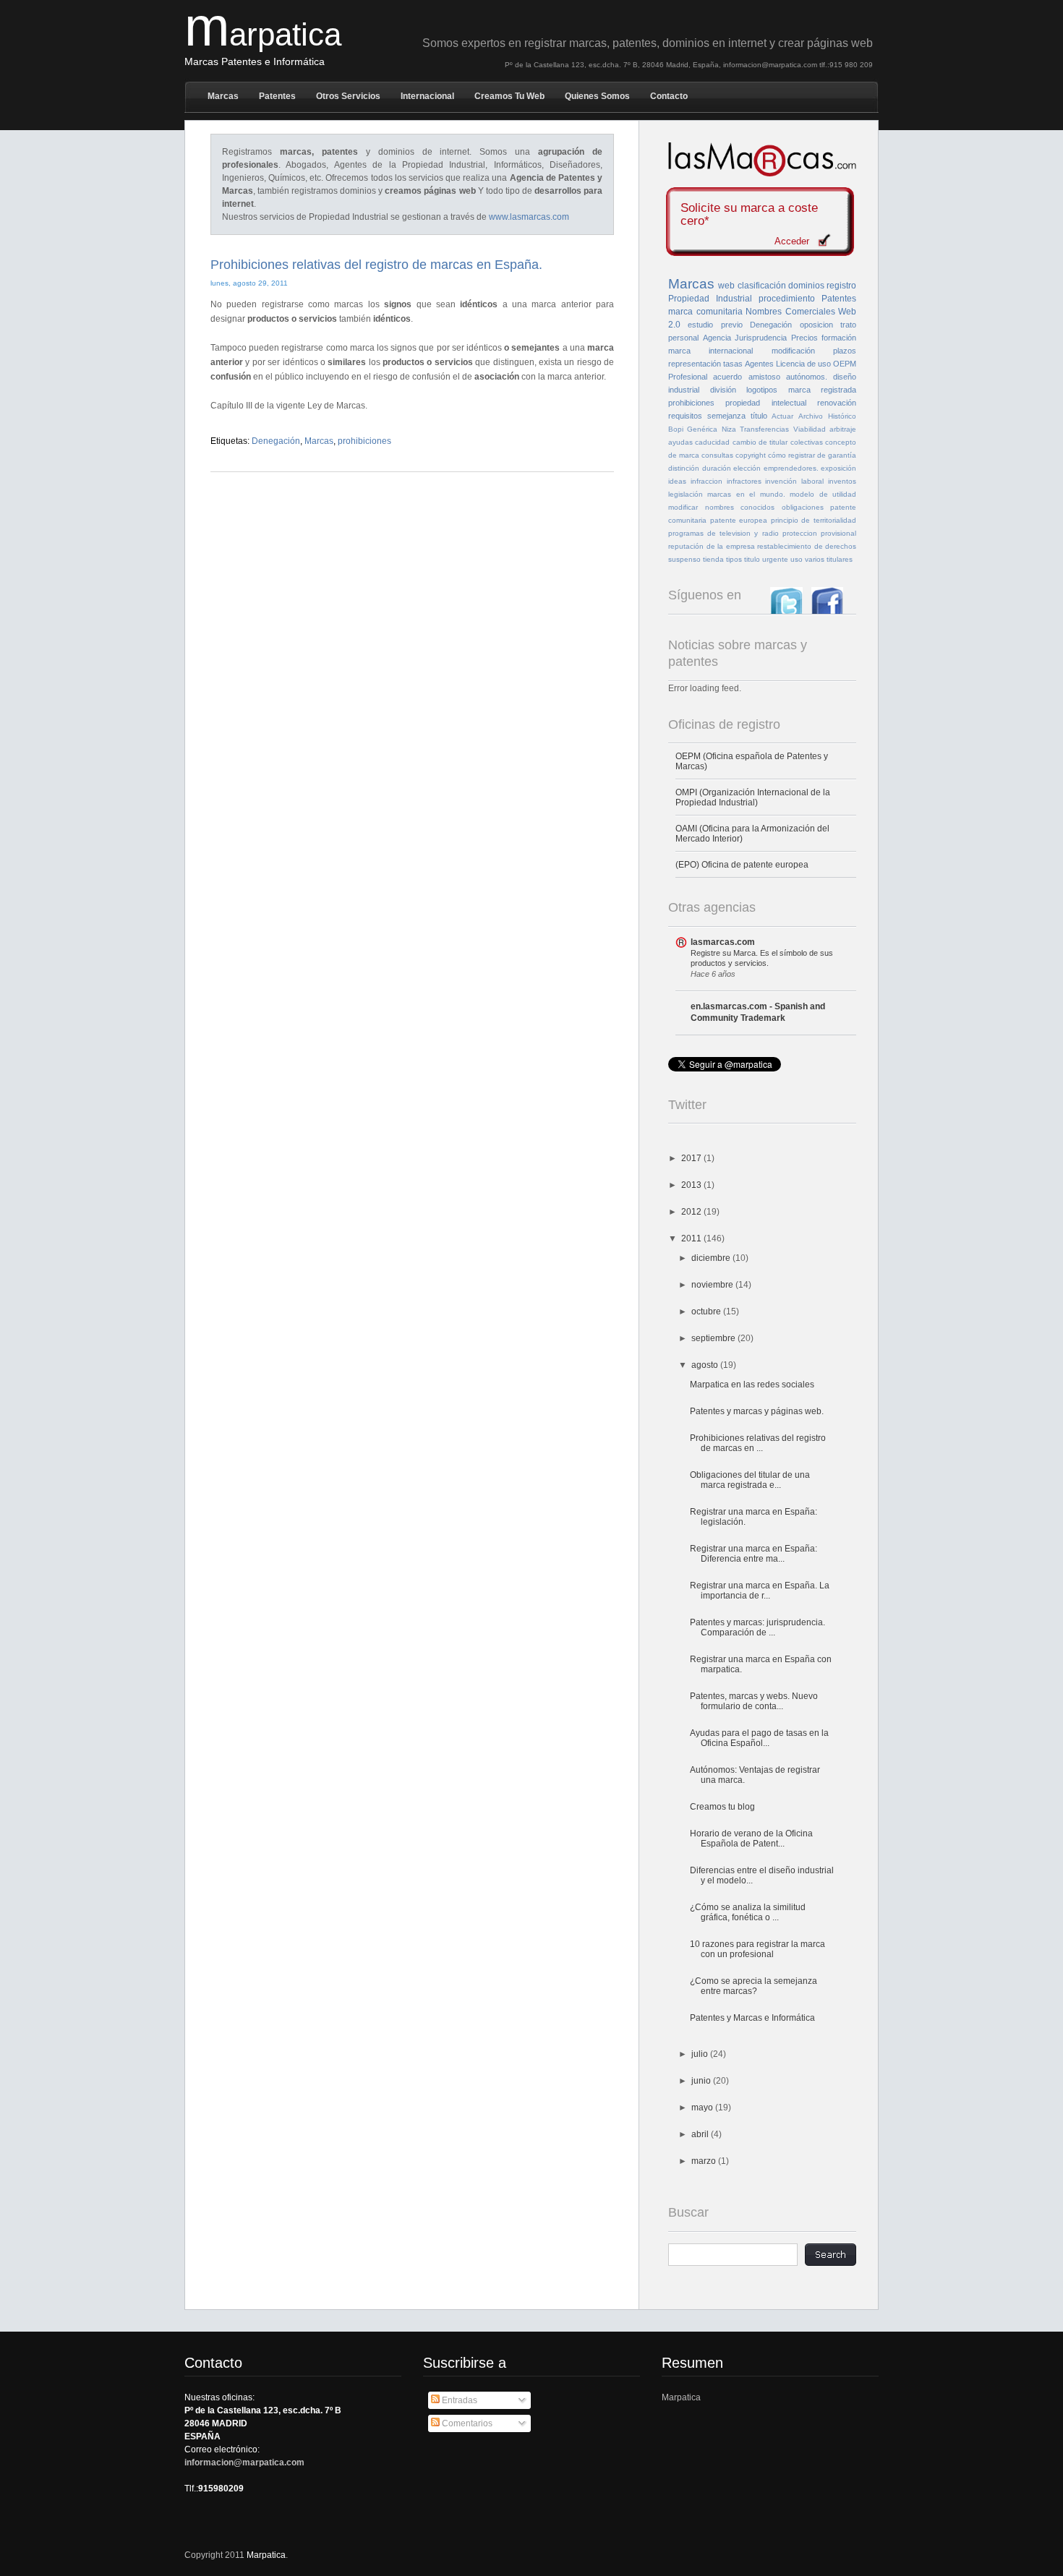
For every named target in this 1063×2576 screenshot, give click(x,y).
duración (717, 468)
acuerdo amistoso (746, 377)
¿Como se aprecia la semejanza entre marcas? (754, 1986)
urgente (775, 559)
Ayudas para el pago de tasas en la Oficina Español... (759, 1738)
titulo (752, 559)
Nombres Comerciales (790, 312)
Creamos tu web (509, 96)
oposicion (816, 325)
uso (797, 559)
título (759, 416)
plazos (845, 351)
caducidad (712, 442)
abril (701, 2134)
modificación (793, 351)
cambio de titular (760, 442)
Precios (804, 338)
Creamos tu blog (722, 1807)
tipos (734, 559)
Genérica (702, 429)
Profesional (688, 377)
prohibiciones (364, 441)
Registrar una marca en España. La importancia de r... (760, 1591)
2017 (692, 1158)
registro (841, 286)
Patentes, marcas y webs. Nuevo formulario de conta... (754, 1701)
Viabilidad (810, 429)
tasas (733, 364)
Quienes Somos (597, 96)
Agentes (759, 364)
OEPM (845, 364)
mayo (703, 2108)
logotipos (762, 390)
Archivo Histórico (827, 416)
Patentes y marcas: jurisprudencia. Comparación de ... (757, 1627)
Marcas (223, 96)
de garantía (837, 455)
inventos (842, 481)
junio (702, 2081)
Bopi (676, 429)
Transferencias (764, 429)
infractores (744, 481)
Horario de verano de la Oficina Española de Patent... (751, 1839)
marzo (705, 2161)
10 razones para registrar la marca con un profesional (757, 1949)
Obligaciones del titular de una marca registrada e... (750, 1480)
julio (701, 2054)
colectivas (807, 442)
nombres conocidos (740, 507)
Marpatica (681, 2397)
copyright (751, 455)
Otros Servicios (348, 96)
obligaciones (803, 507)
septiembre (714, 1338)
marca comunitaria (705, 312)
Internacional (427, 96)
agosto (706, 1365)
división (723, 390)
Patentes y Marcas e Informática (752, 2018)
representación (695, 364)
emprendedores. (791, 468)
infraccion (706, 481)
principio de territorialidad (814, 520)
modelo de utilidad (823, 494)
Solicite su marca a (749, 215)
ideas (677, 481)
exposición (838, 468)
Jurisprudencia (761, 338)
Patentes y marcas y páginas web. (757, 1411)
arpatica (263, 34)
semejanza (726, 416)
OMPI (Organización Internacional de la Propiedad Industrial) (753, 797)
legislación (686, 494)
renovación (837, 403)
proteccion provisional (819, 533)
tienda (713, 559)
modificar (683, 507)
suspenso (684, 559)
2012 (692, 1212)
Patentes (277, 96)
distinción (684, 468)
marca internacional (710, 351)
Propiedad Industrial (710, 299)
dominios (806, 286)
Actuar (782, 416)
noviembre (713, 1285)
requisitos (685, 416)
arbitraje (843, 429)
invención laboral (794, 481)
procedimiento (787, 299)
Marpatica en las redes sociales (752, 1385)
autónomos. (807, 377)
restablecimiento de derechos (807, 546)
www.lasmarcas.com (529, 217)
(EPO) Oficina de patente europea (742, 865)
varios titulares (829, 559)
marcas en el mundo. (746, 494)
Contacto (669, 96)
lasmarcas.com (723, 942)
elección (747, 468)
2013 (692, 1185)
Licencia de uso (803, 364)
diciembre (712, 1258)
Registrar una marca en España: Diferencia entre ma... (754, 1554)
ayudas (680, 442)
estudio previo (715, 325)
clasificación (762, 286)
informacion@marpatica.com (244, 2462)
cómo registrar (791, 455)
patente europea (739, 520)
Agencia (717, 338)
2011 (692, 1238)
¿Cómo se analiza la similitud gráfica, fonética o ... (748, 1912)
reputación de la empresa (712, 546)
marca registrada (823, 390)
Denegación (276, 441)
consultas (717, 455)
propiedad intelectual (765, 403)
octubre (707, 1311)
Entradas (458, 2400)
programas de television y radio (723, 533)
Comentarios (466, 2423)
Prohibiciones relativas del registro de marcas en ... (758, 1443)
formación (839, 338)
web (726, 286)
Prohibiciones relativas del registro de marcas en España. (376, 265)
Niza (729, 429)
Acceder (792, 241)
